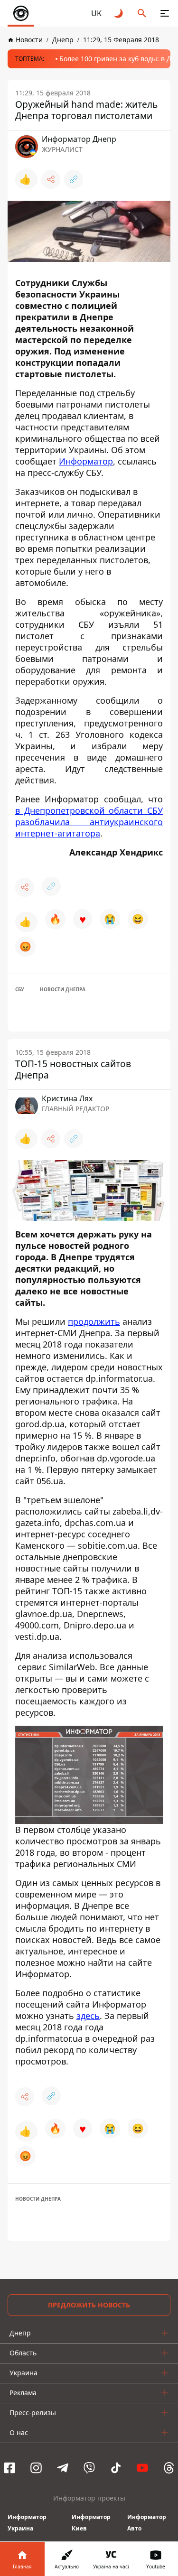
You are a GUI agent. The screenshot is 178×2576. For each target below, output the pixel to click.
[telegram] (63, 2468)
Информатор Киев (91, 2523)
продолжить (94, 1321)
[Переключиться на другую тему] (119, 13)
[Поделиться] (51, 179)
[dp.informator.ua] (21, 13)
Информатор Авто (147, 2523)
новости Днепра (63, 989)
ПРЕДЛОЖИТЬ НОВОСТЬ (89, 2305)
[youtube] (142, 2468)
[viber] (89, 2468)
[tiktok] (116, 2468)
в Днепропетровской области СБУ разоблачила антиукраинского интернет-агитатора (89, 822)
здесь (88, 2016)
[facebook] (9, 2468)
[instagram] (36, 2468)
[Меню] (165, 13)
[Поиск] (142, 13)
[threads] (169, 2468)
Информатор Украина (27, 2523)
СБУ (20, 989)
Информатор (86, 461)
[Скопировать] (74, 179)
